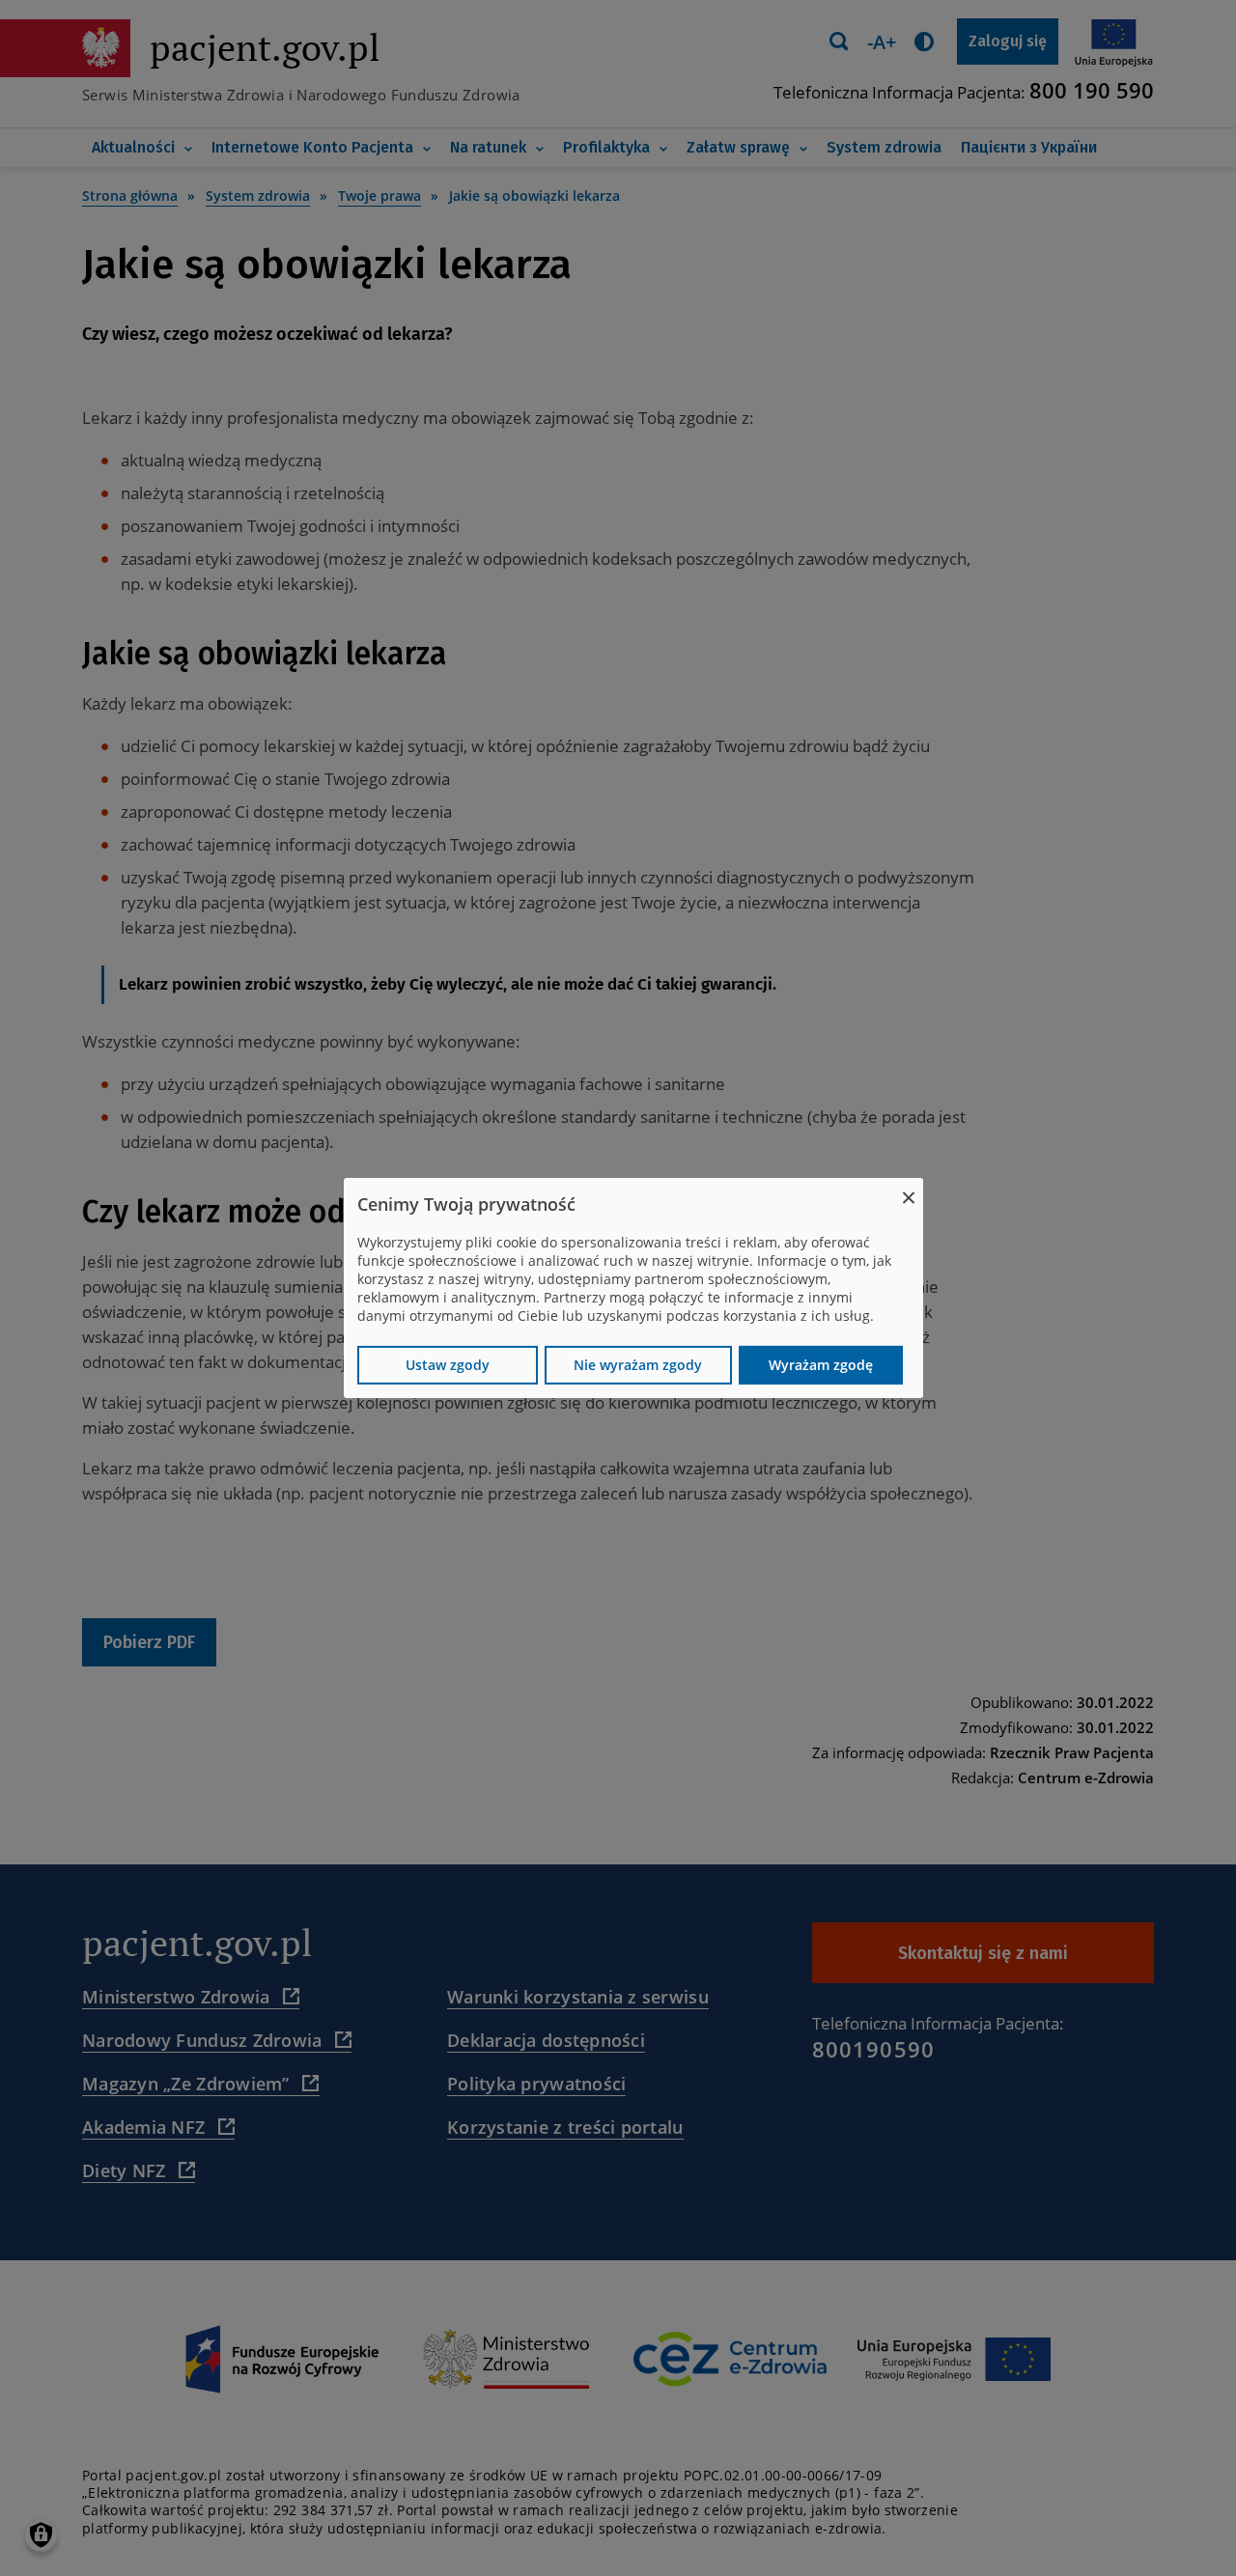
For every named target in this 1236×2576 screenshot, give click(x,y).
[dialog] (633, 1288)
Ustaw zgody (448, 1365)
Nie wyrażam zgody (638, 1365)
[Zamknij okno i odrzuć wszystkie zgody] (909, 1190)
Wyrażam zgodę (821, 1365)
